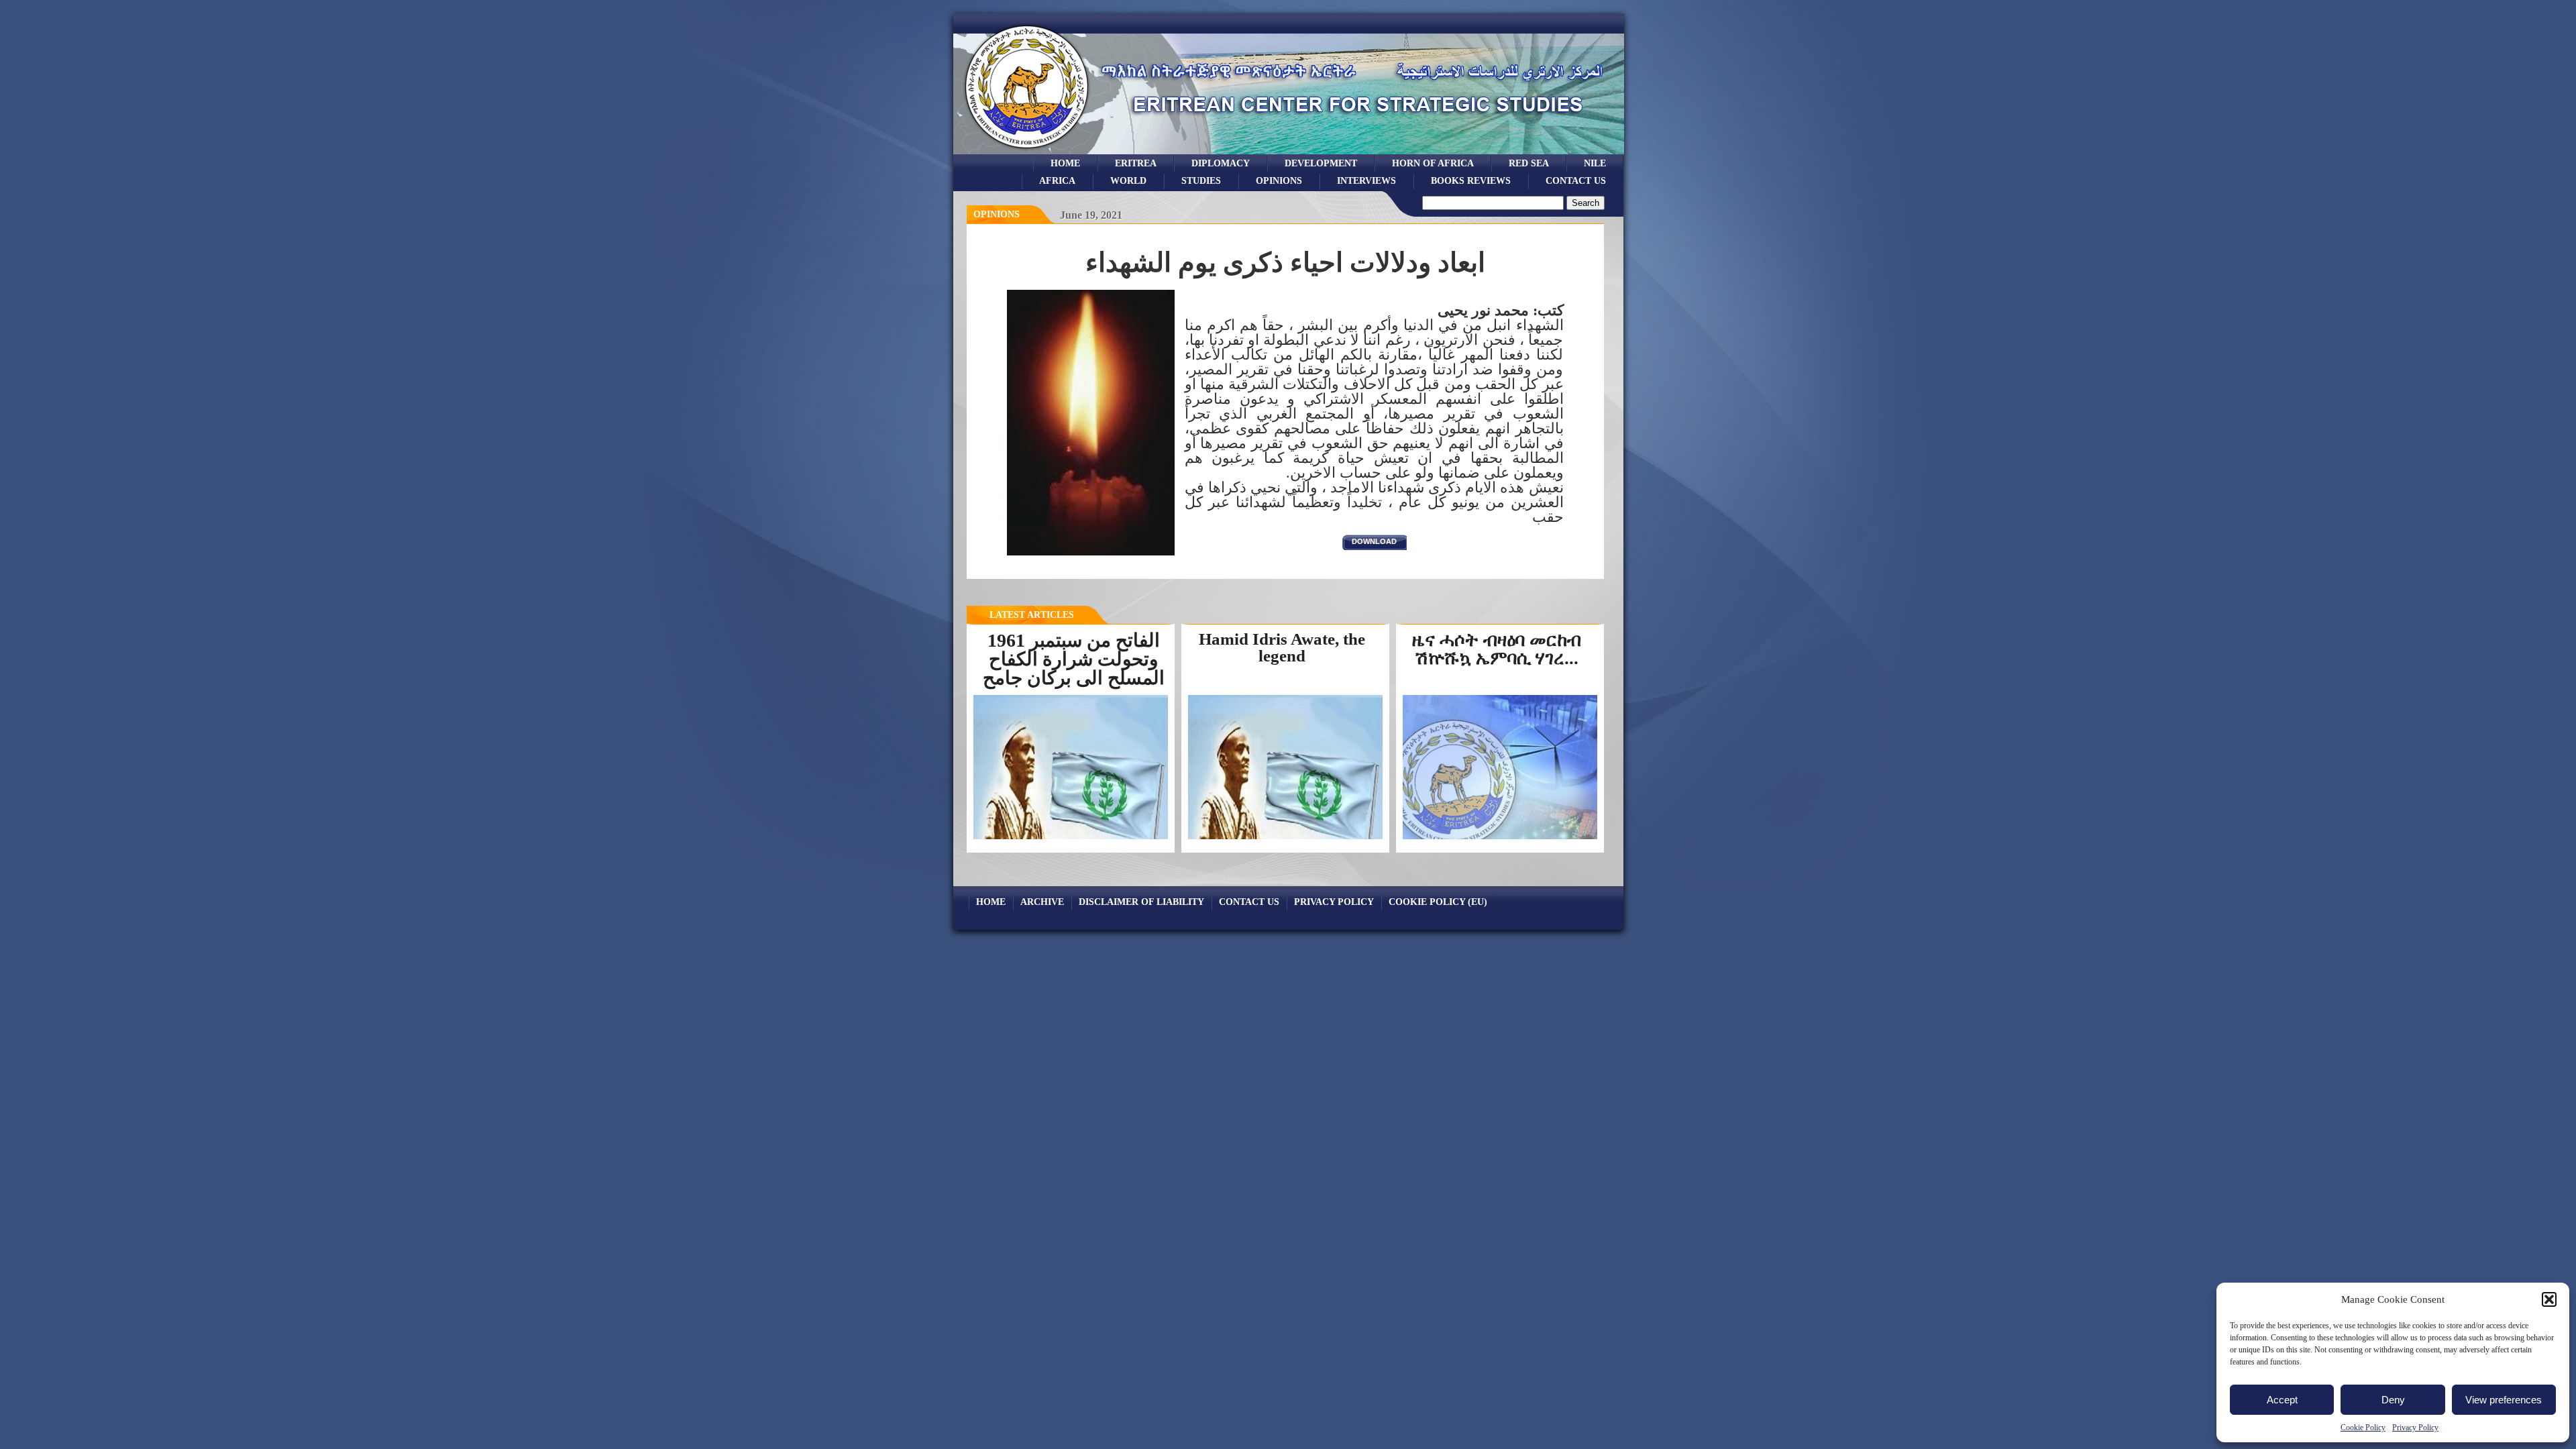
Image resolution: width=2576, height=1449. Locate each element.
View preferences (2504, 1400)
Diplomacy (1221, 163)
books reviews (1471, 180)
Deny (2393, 1400)
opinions (1279, 180)
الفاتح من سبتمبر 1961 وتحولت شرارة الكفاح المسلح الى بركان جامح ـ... (1074, 668)
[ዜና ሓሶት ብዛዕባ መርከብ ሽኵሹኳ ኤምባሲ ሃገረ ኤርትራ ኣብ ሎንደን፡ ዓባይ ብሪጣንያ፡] (1504, 838)
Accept (2282, 1400)
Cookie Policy (2363, 1428)
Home (1065, 163)
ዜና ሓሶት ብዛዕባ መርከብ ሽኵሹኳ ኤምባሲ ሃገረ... (1497, 649)
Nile (1595, 163)
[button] (2549, 1299)
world (1128, 180)
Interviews (1366, 180)
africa (1057, 180)
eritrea (1136, 163)
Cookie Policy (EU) (1438, 902)
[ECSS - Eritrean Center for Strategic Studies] (1027, 151)
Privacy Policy (2415, 1428)
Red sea (1529, 163)
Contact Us (1576, 180)
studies (1201, 180)
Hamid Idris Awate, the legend (1282, 647)
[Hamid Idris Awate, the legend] (1285, 839)
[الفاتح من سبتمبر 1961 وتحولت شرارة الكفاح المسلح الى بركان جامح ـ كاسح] (1071, 838)
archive (1042, 902)
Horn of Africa (1433, 163)
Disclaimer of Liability (1141, 902)
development (1321, 163)
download (1374, 541)
